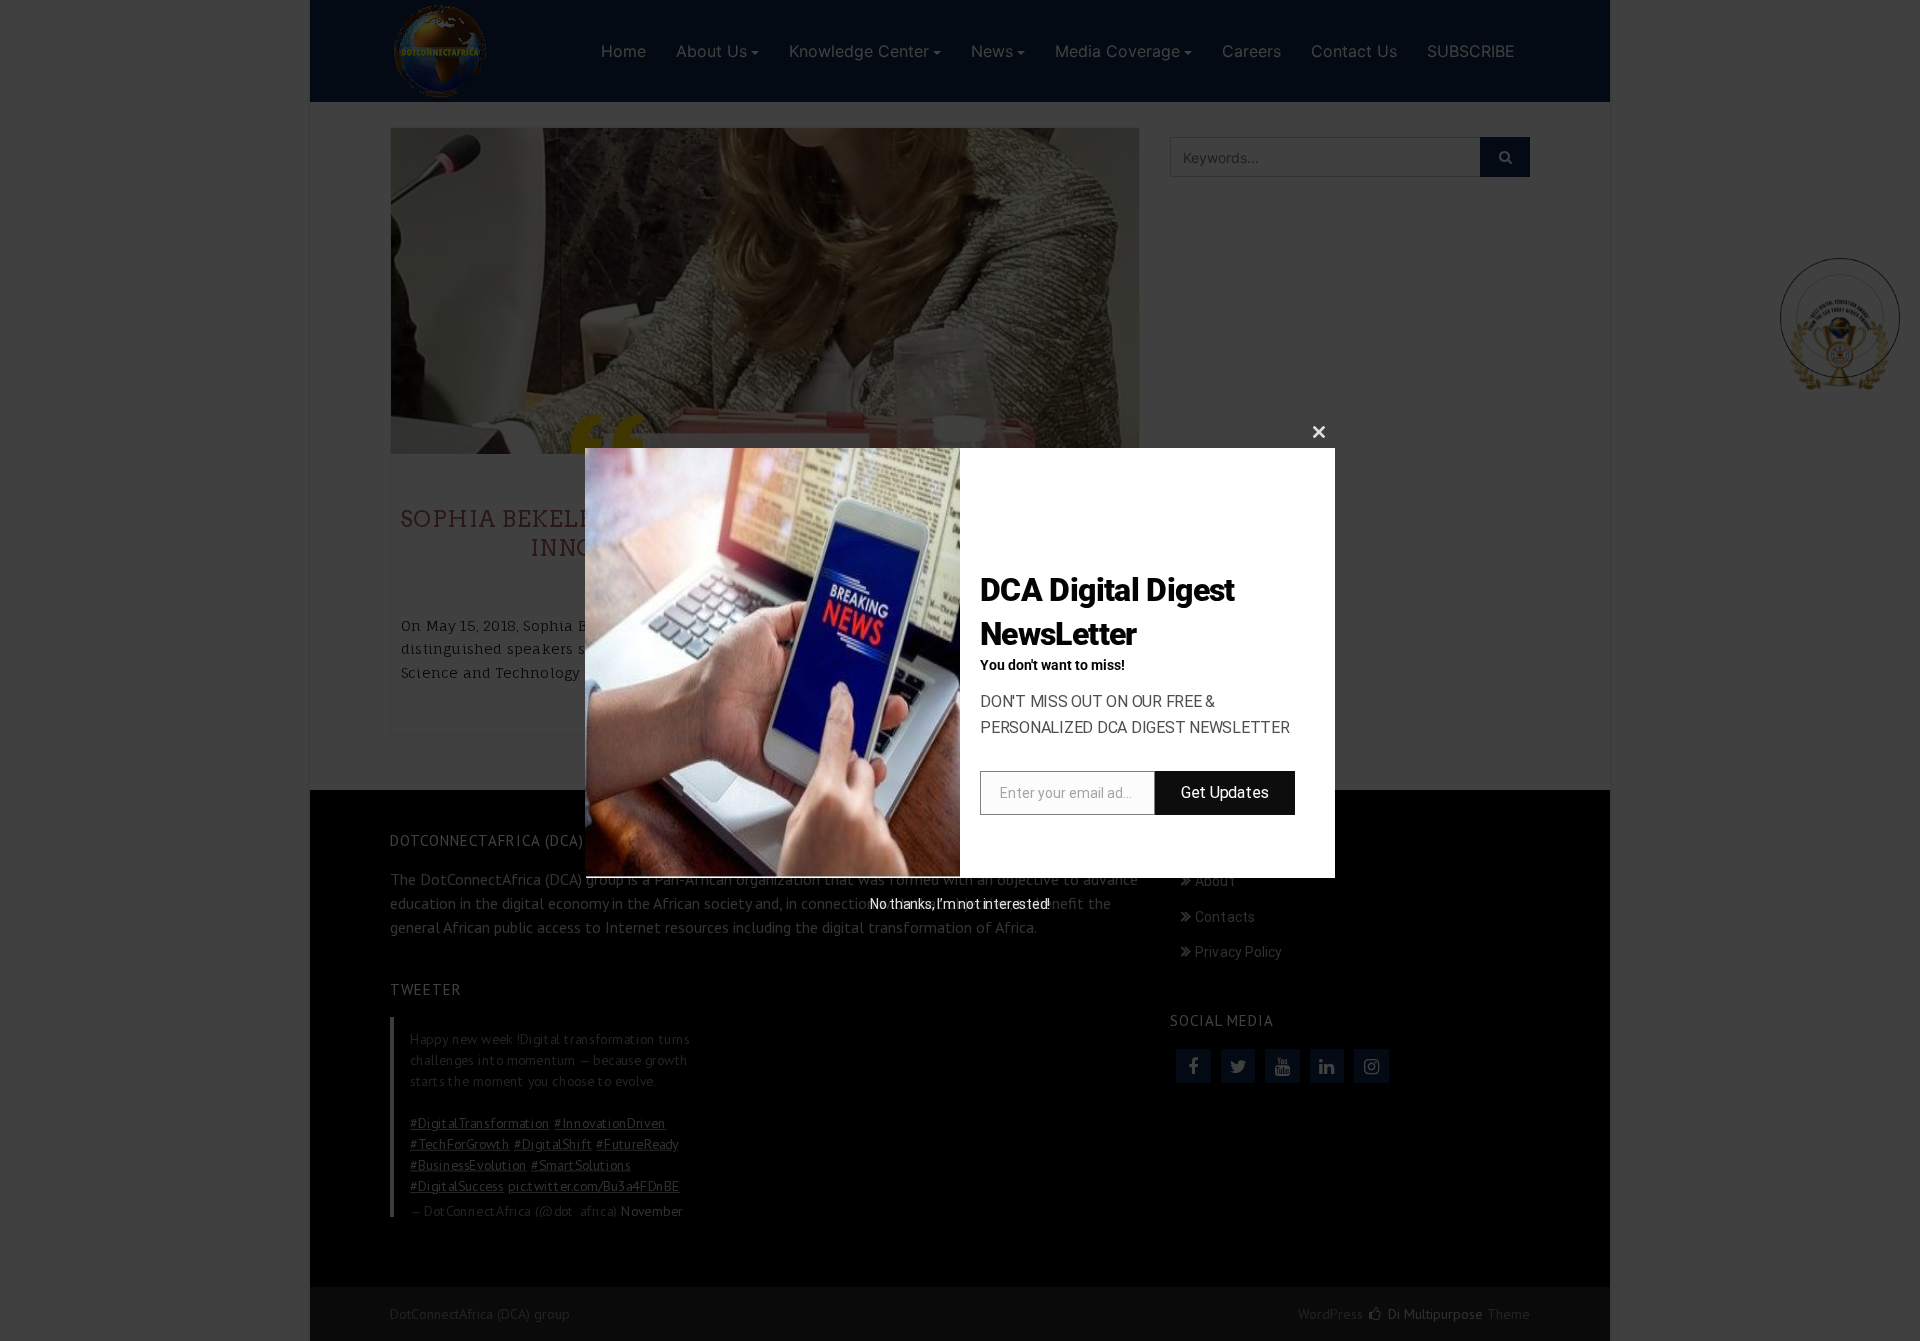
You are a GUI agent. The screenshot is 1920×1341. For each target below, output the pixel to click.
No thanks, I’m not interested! (960, 904)
